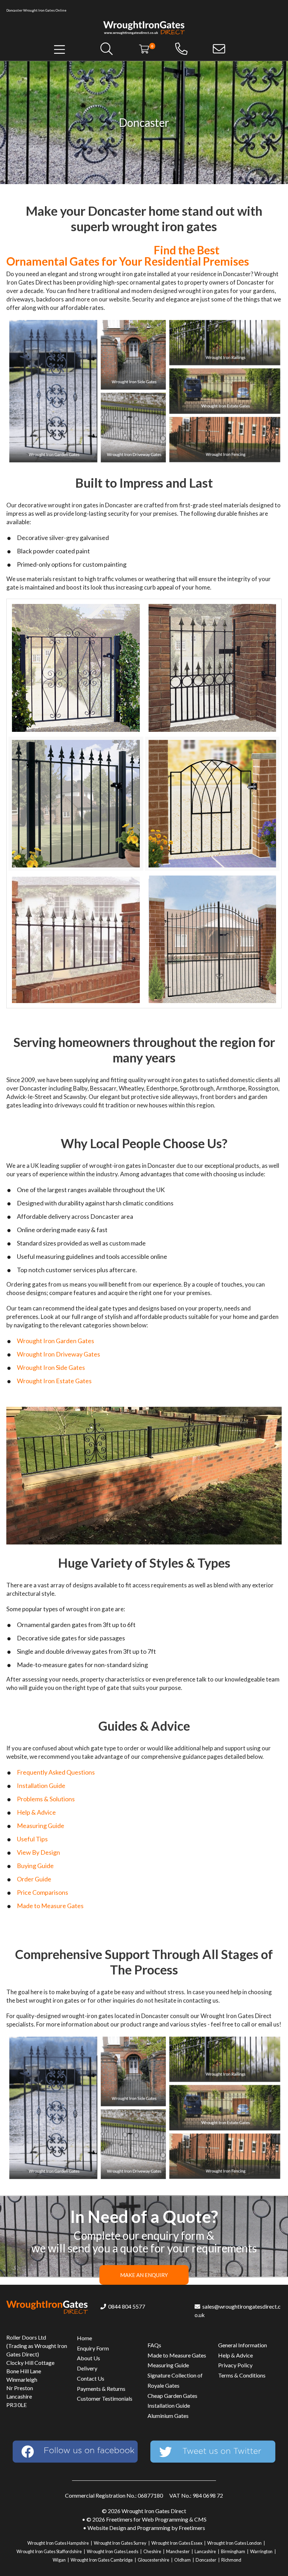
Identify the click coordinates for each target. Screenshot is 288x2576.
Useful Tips (32, 1839)
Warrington (261, 2551)
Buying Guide (35, 1866)
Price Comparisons (42, 1892)
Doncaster (206, 2560)
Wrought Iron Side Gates (51, 1367)
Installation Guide (41, 1785)
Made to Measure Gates (50, 1906)
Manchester (178, 2551)
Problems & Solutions (46, 1799)
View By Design (38, 1852)
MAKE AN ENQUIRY (144, 2275)
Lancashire (205, 2551)
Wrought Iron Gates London (234, 2543)
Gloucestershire (153, 2560)
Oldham (182, 2560)
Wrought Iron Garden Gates (55, 1341)
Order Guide (34, 1879)
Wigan (59, 2560)
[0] (144, 48)
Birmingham (233, 2551)
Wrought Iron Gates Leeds (113, 2551)
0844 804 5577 (126, 2306)
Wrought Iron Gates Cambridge (102, 2560)
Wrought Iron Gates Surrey (120, 2543)
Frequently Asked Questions (56, 1772)
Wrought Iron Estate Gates (54, 1381)
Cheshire (152, 2551)
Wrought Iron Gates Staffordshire (49, 2551)
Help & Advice (36, 1812)
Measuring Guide (41, 1826)
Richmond (231, 2560)
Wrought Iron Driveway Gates (58, 1354)
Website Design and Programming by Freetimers (146, 2528)
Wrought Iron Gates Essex (177, 2543)
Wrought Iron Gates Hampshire (58, 2543)
